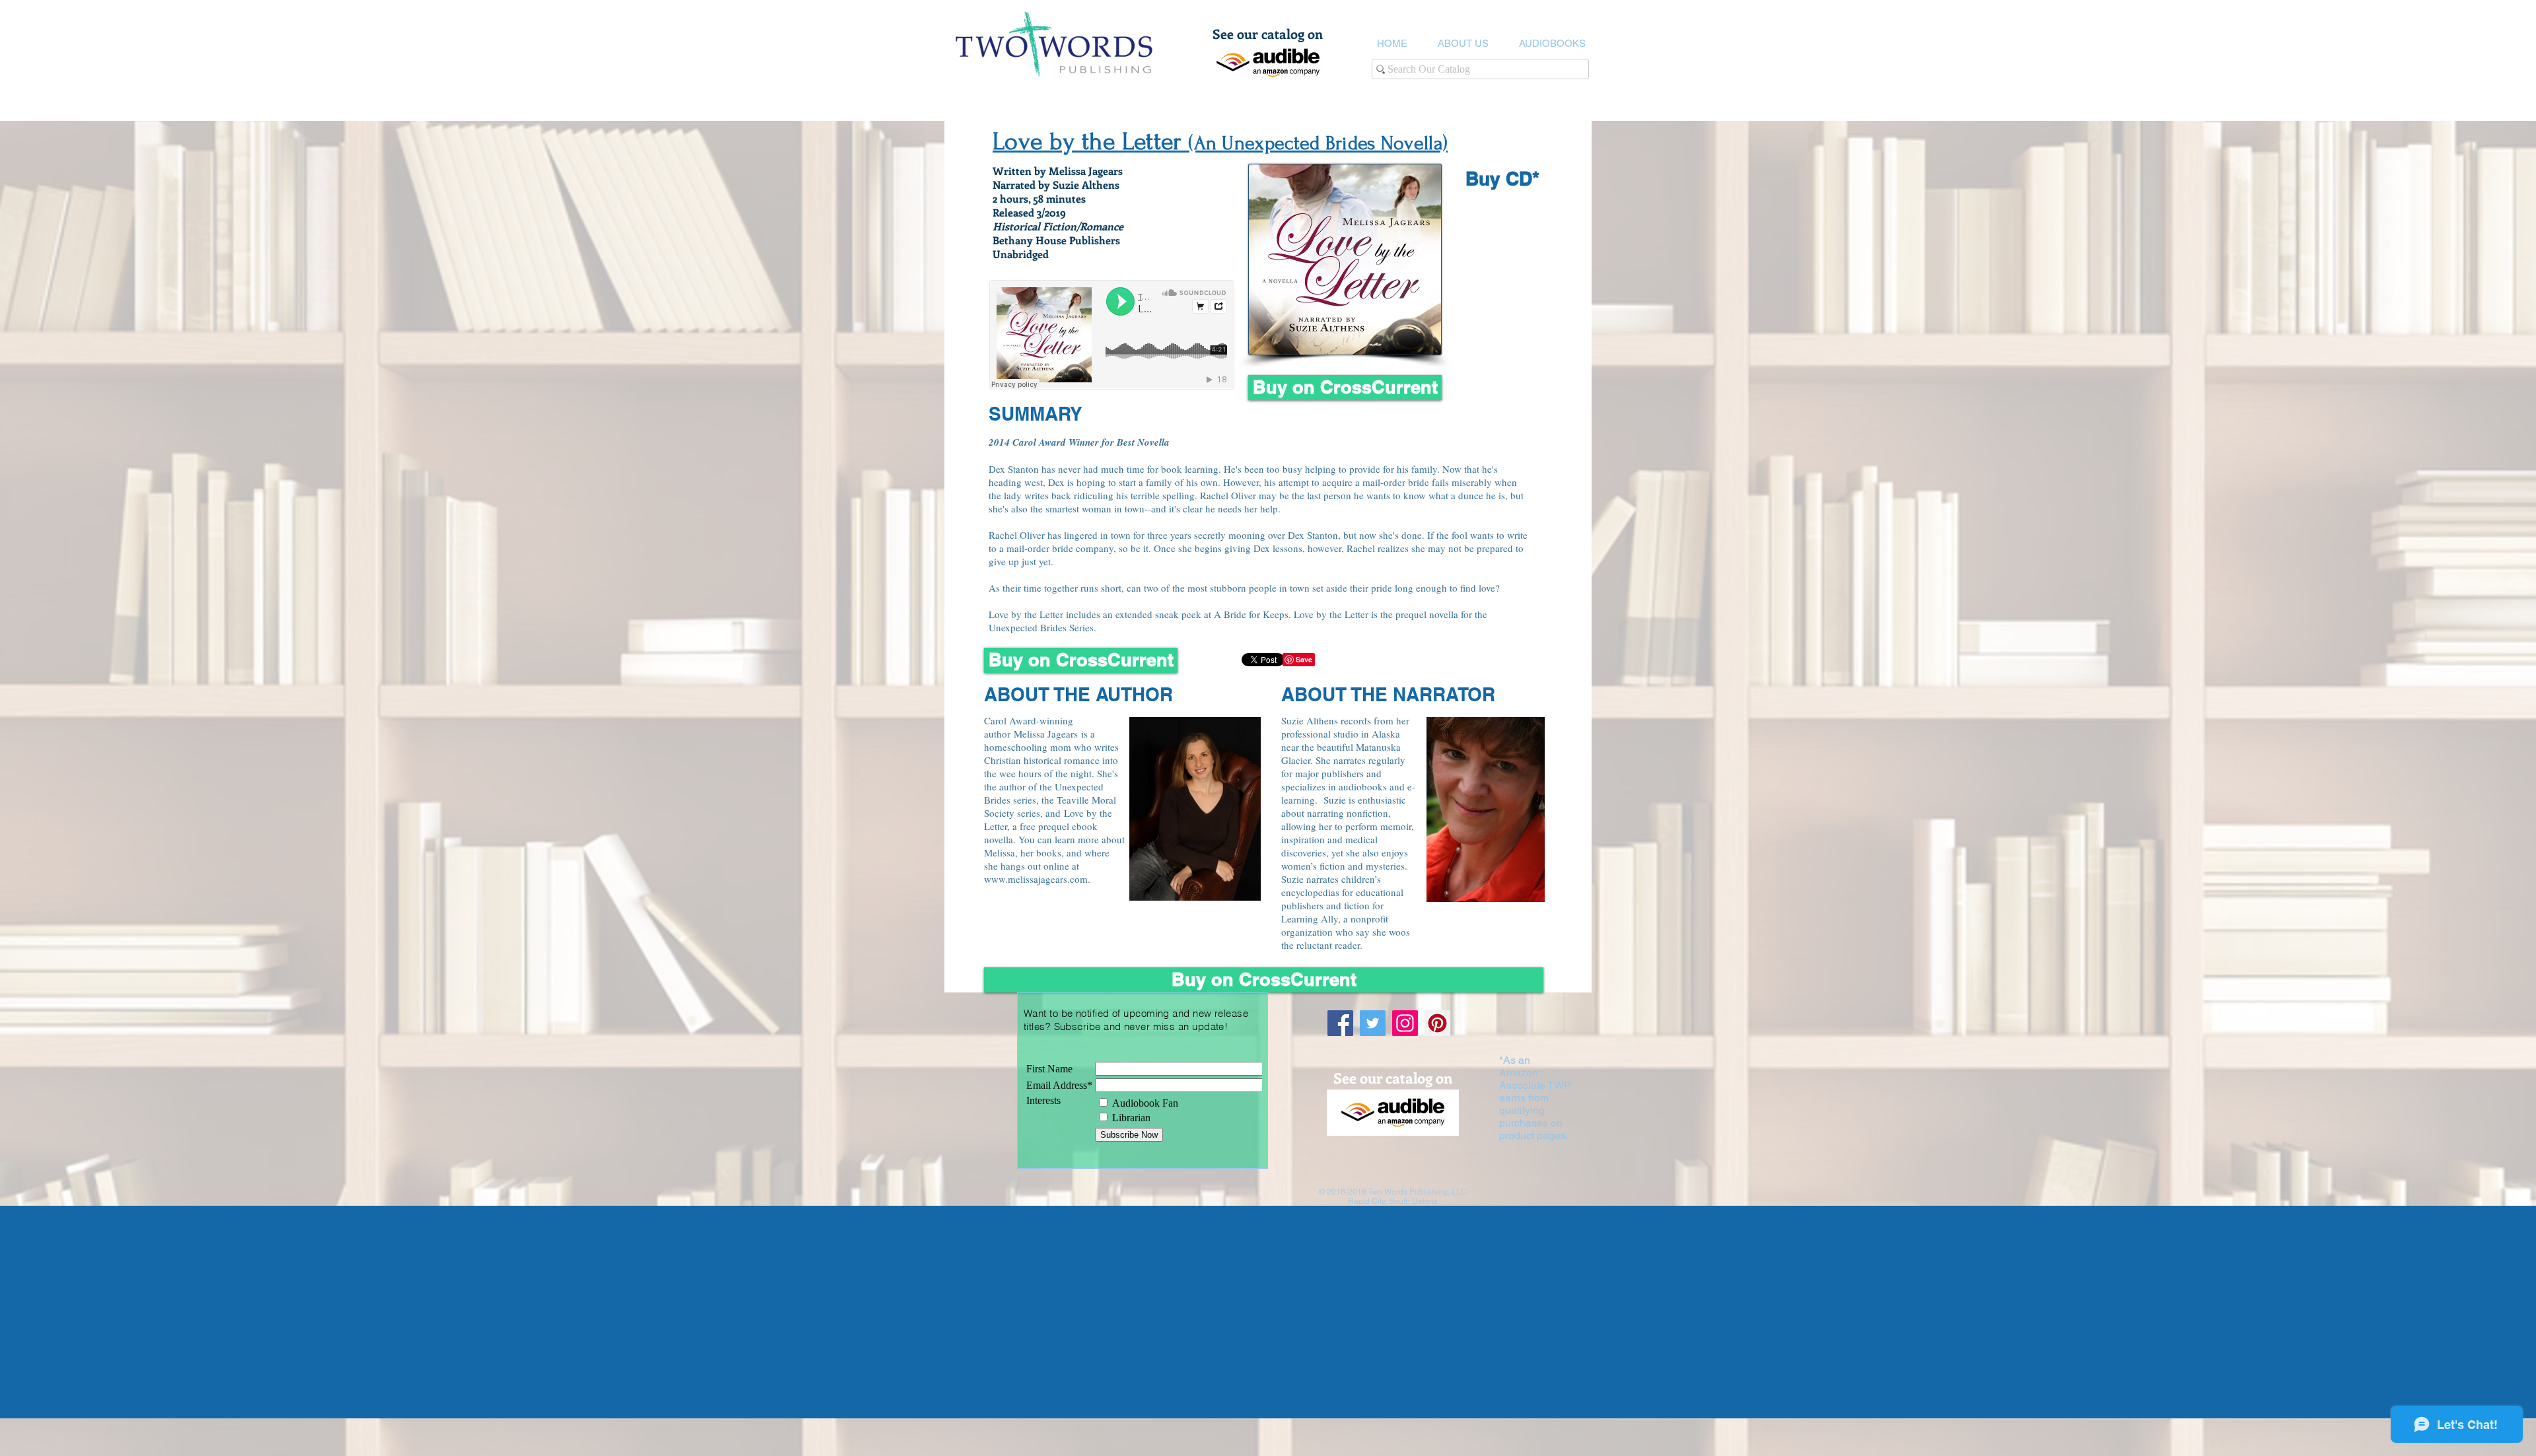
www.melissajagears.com (1036, 879)
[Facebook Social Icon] (1340, 1023)
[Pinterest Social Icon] (1437, 1023)
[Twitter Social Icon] (1373, 1023)
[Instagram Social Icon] (1405, 1023)
